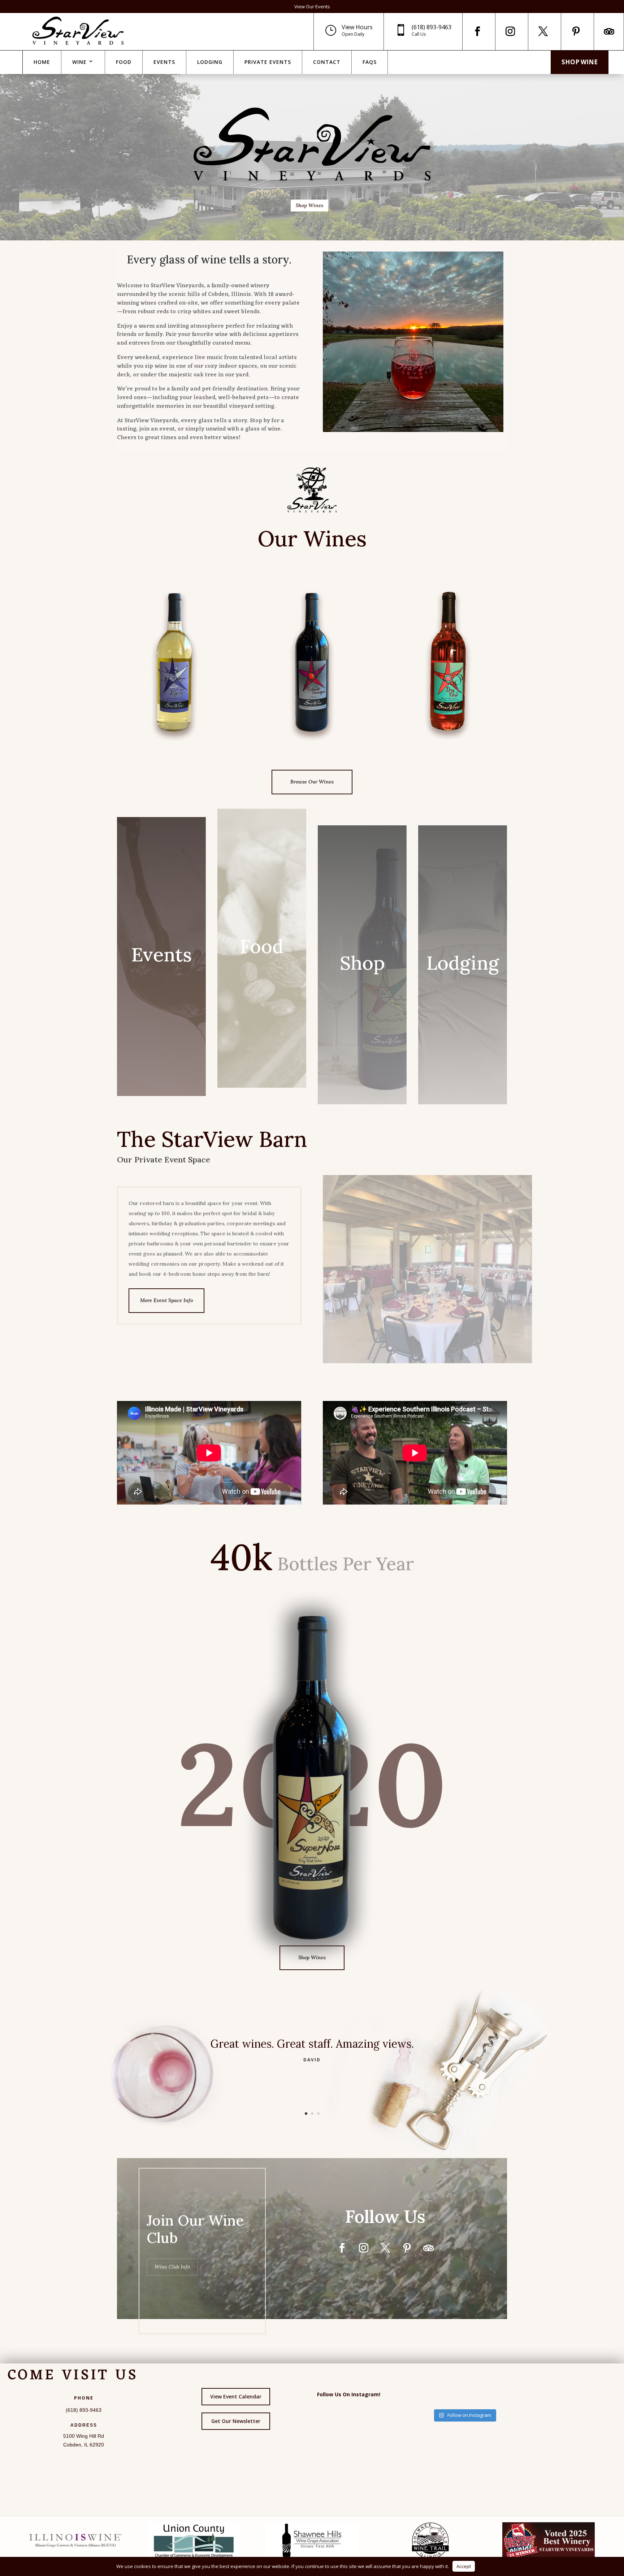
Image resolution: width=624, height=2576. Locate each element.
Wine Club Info (172, 2267)
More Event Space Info (166, 1300)
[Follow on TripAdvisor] (609, 31)
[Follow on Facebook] (477, 31)
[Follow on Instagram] (510, 31)
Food (124, 62)
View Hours (357, 27)
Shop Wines (309, 205)
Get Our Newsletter (236, 2421)
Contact (327, 62)
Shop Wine (580, 62)
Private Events (268, 62)
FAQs (370, 62)
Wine (79, 62)
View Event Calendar (236, 2396)
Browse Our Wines (312, 782)
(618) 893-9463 (432, 27)
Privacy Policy (493, 2566)
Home (42, 62)
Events (164, 62)
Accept (464, 2566)
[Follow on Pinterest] (576, 31)
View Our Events (312, 6)
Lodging (210, 62)
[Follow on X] (543, 31)
